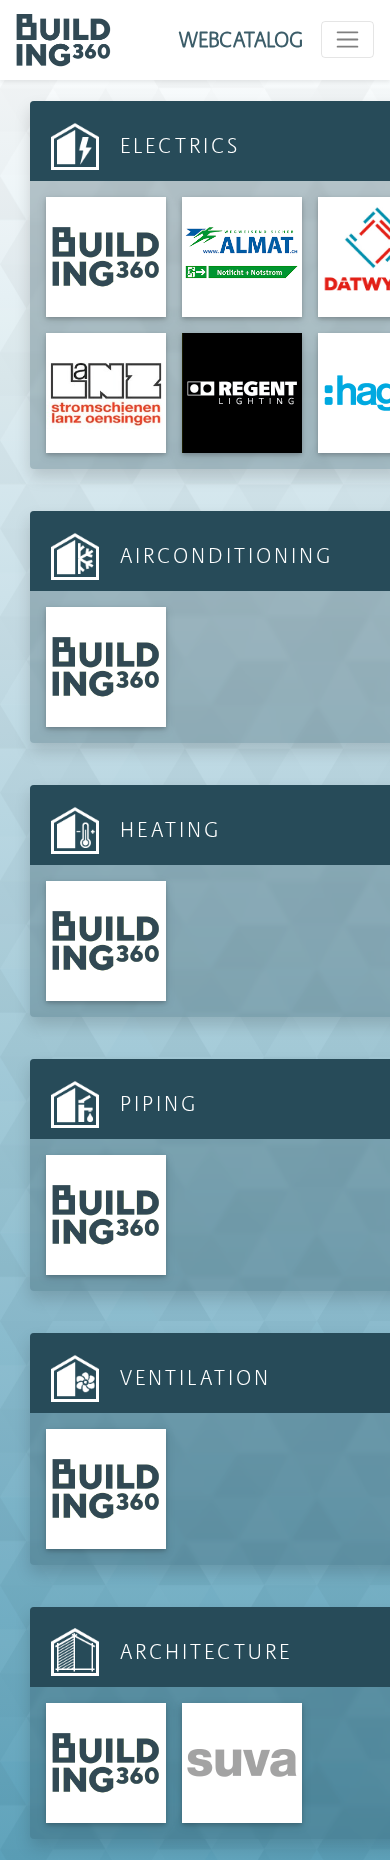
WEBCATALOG (241, 39)
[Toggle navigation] (347, 39)
